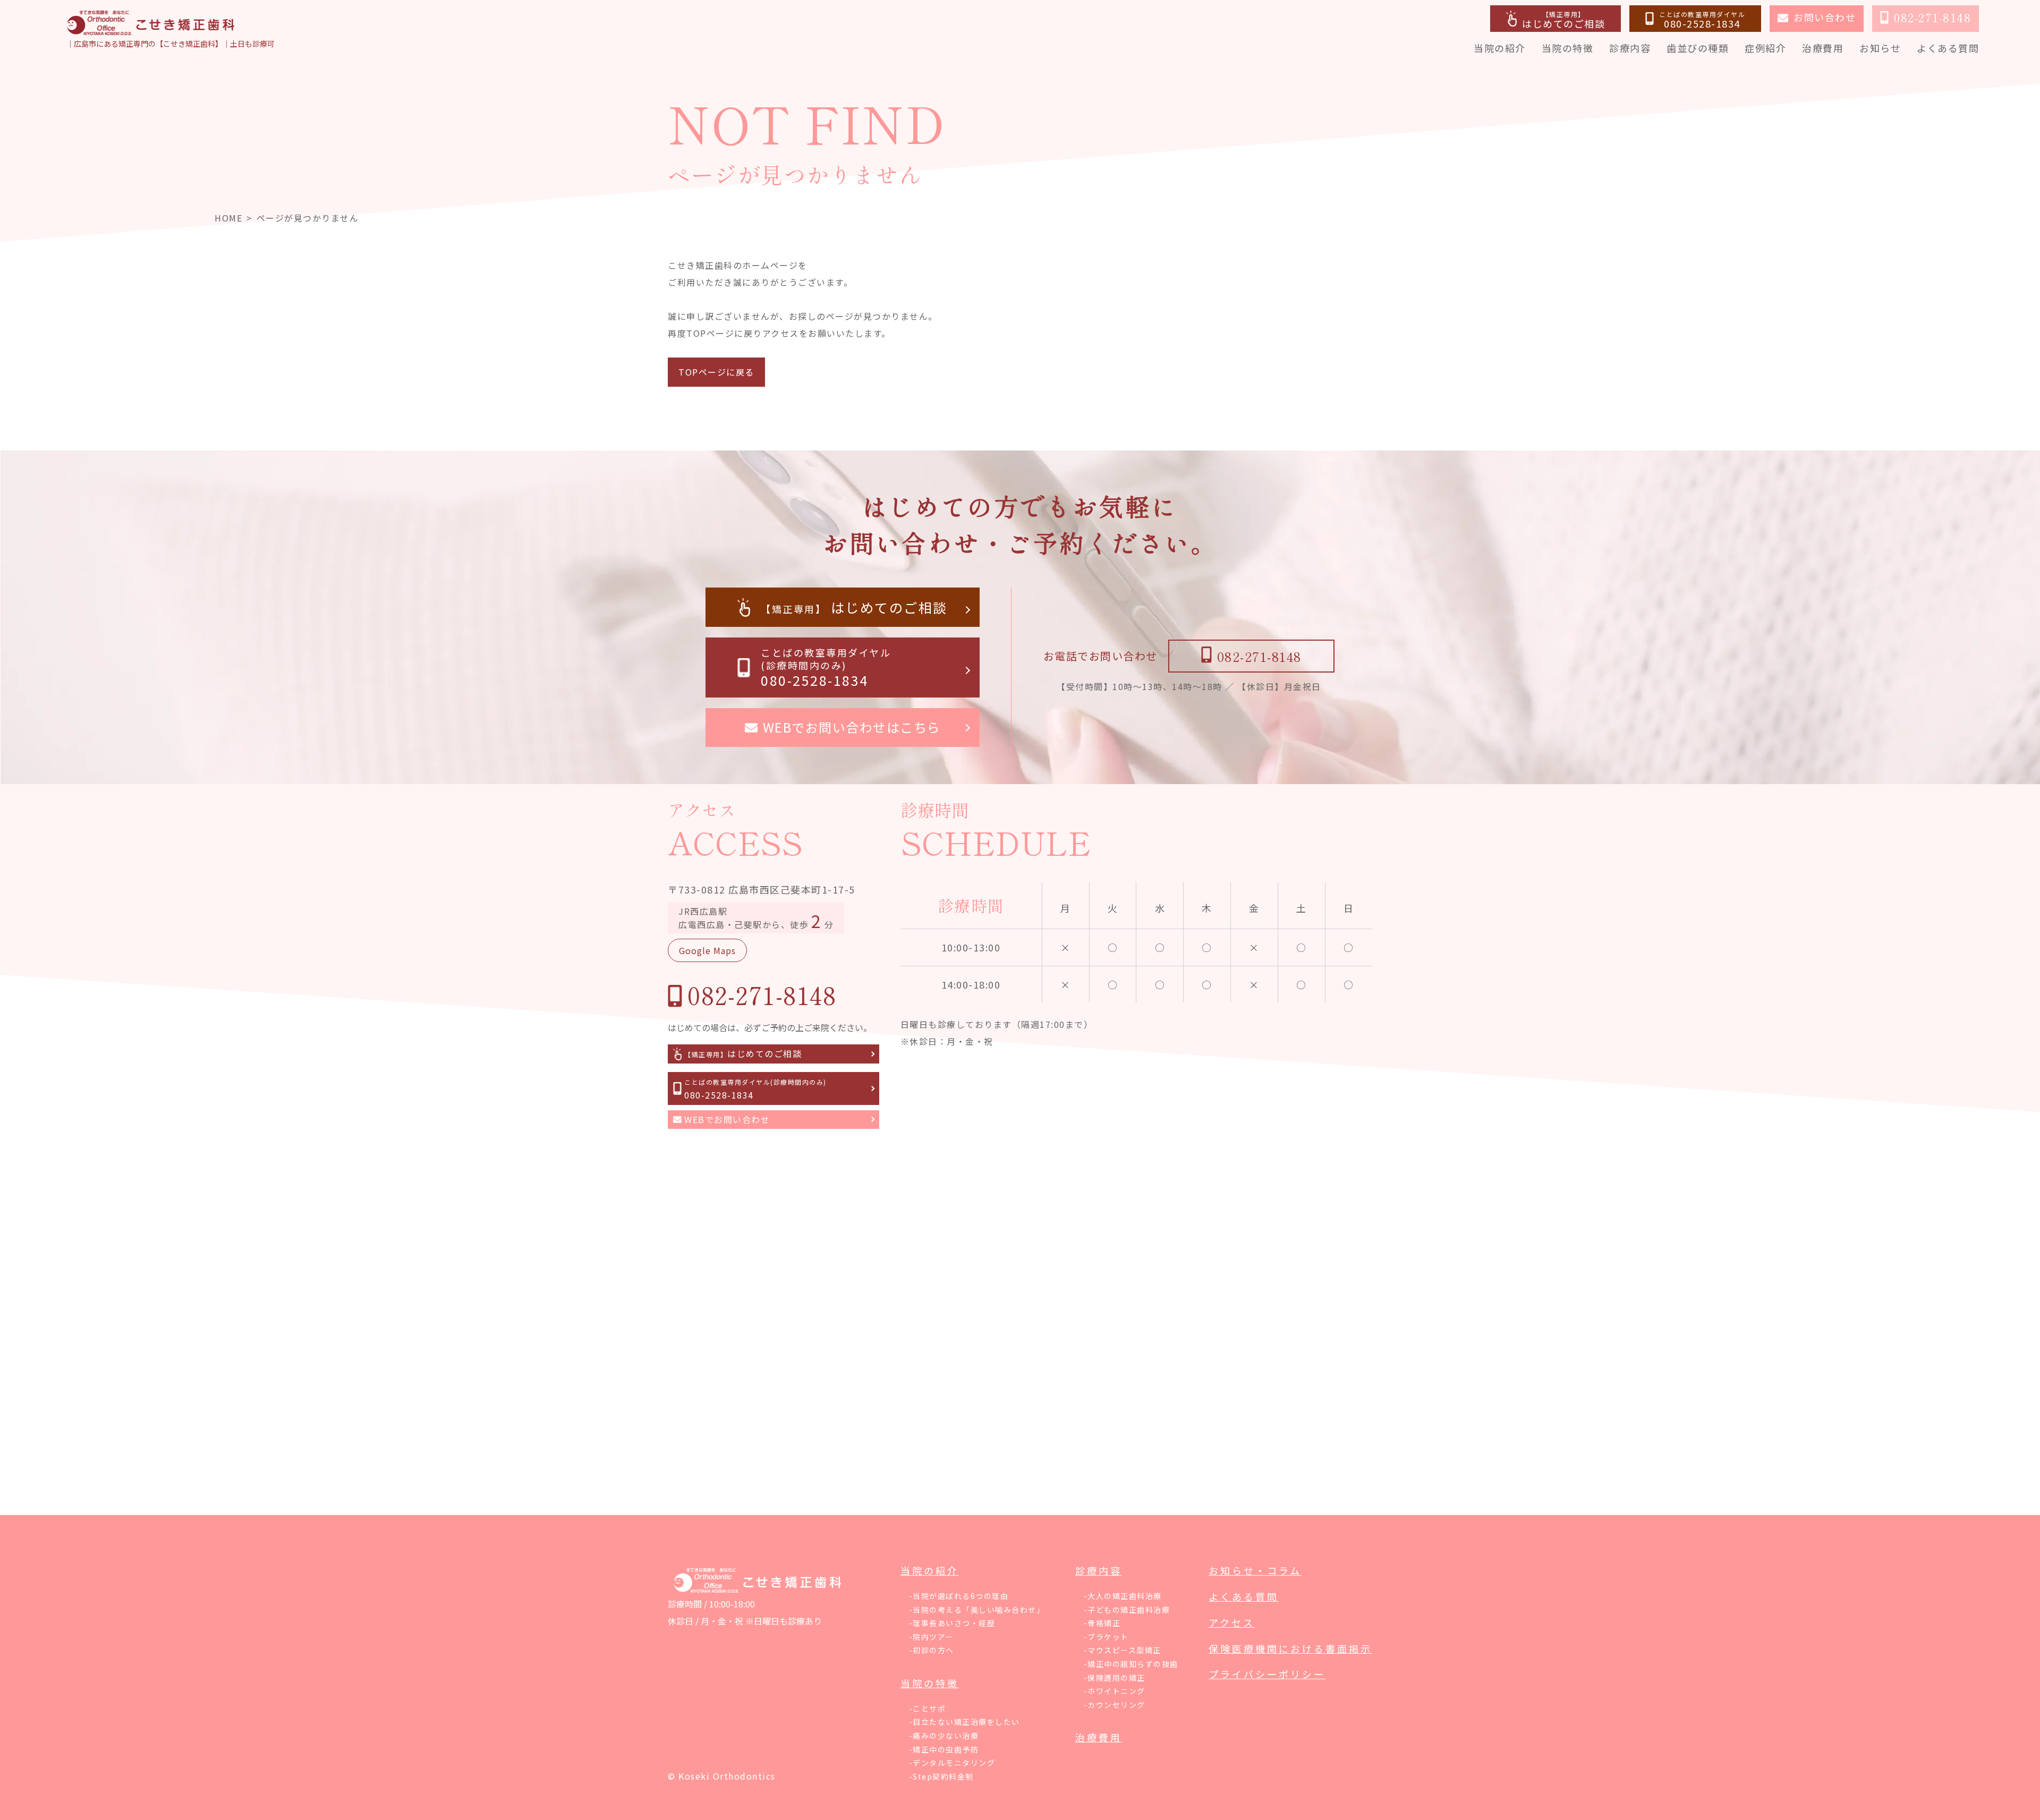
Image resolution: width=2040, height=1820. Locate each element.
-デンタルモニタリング (952, 1763)
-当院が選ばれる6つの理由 (959, 1596)
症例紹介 (1765, 48)
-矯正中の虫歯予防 (944, 1749)
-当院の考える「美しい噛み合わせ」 (977, 1610)
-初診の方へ (932, 1650)
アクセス (1232, 1622)
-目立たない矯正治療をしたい (964, 1722)
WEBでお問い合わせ (727, 1119)
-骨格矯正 (1102, 1623)
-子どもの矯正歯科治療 (1127, 1610)
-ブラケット (1106, 1637)
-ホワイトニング (1115, 1691)
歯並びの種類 (1698, 48)
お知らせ (1880, 48)
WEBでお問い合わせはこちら (852, 727)
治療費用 (1823, 48)
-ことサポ (928, 1708)
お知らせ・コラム (1255, 1570)
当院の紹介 (1500, 48)
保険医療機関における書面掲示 (1290, 1648)
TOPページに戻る (716, 372)
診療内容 (1630, 48)
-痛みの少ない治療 (944, 1736)
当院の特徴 (1568, 48)
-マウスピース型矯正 (1123, 1650)
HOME (228, 218)
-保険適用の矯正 (1115, 1678)
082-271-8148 (1259, 656)
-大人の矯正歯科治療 (1123, 1596)
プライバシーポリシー (1267, 1674)
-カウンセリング (1115, 1705)
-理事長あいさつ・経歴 (952, 1623)
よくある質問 (1948, 48)
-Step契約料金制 (941, 1776)
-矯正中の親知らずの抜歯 (1131, 1664)
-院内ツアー (931, 1637)
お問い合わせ (1825, 17)
